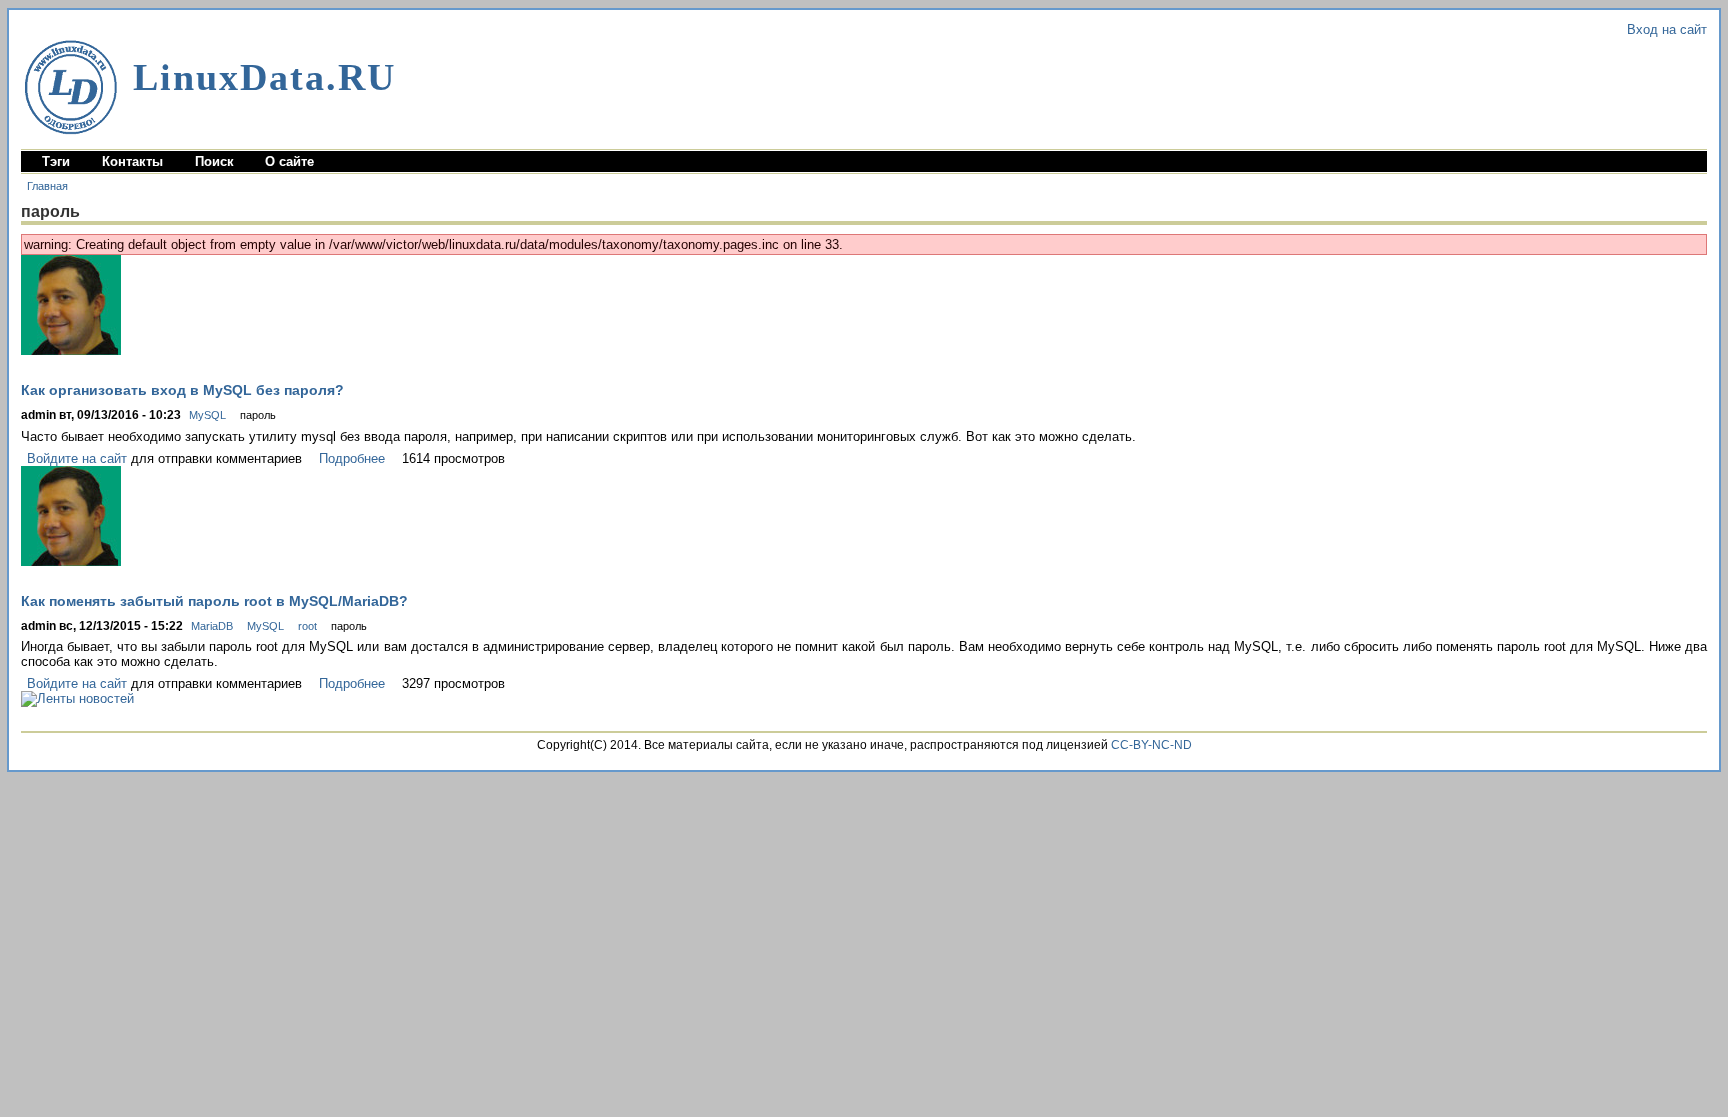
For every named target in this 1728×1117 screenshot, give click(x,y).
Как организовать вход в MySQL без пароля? (182, 390)
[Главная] (71, 87)
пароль (258, 415)
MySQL (207, 415)
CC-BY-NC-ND (1151, 745)
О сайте (289, 161)
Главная (47, 186)
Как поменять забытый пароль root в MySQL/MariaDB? (214, 601)
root (307, 626)
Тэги (56, 161)
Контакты (132, 161)
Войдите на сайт (77, 458)
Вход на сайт (1667, 29)
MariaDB (212, 626)
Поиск (214, 161)
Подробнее (352, 458)
